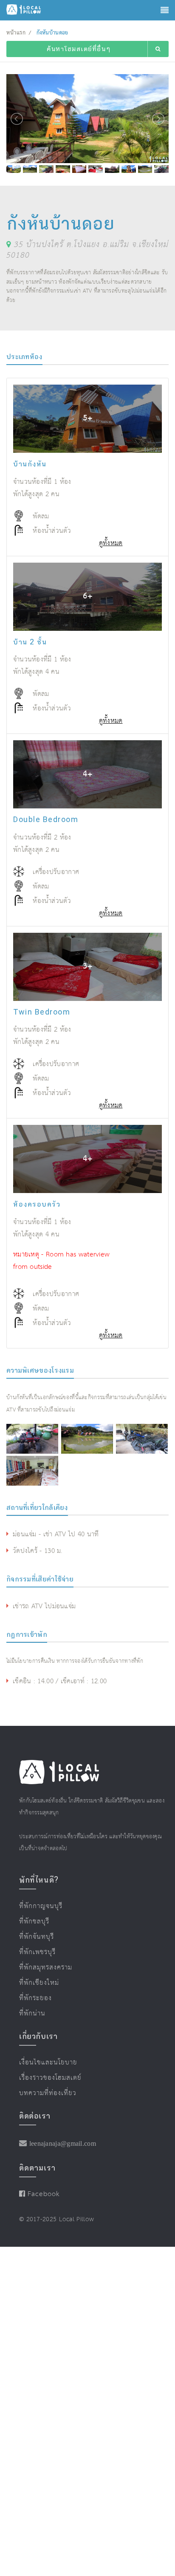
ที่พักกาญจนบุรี (37, 1906)
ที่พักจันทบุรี (34, 1935)
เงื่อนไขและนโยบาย (43, 2055)
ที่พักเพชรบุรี (34, 1949)
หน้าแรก (16, 33)
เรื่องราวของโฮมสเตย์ (44, 2069)
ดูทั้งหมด (111, 543)
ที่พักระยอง (32, 1992)
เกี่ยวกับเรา (38, 2029)
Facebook (40, 2184)
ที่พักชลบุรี (31, 1920)
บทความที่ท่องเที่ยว (42, 2083)
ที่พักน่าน (30, 2007)
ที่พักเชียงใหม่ (35, 1978)
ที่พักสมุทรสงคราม (41, 1964)
